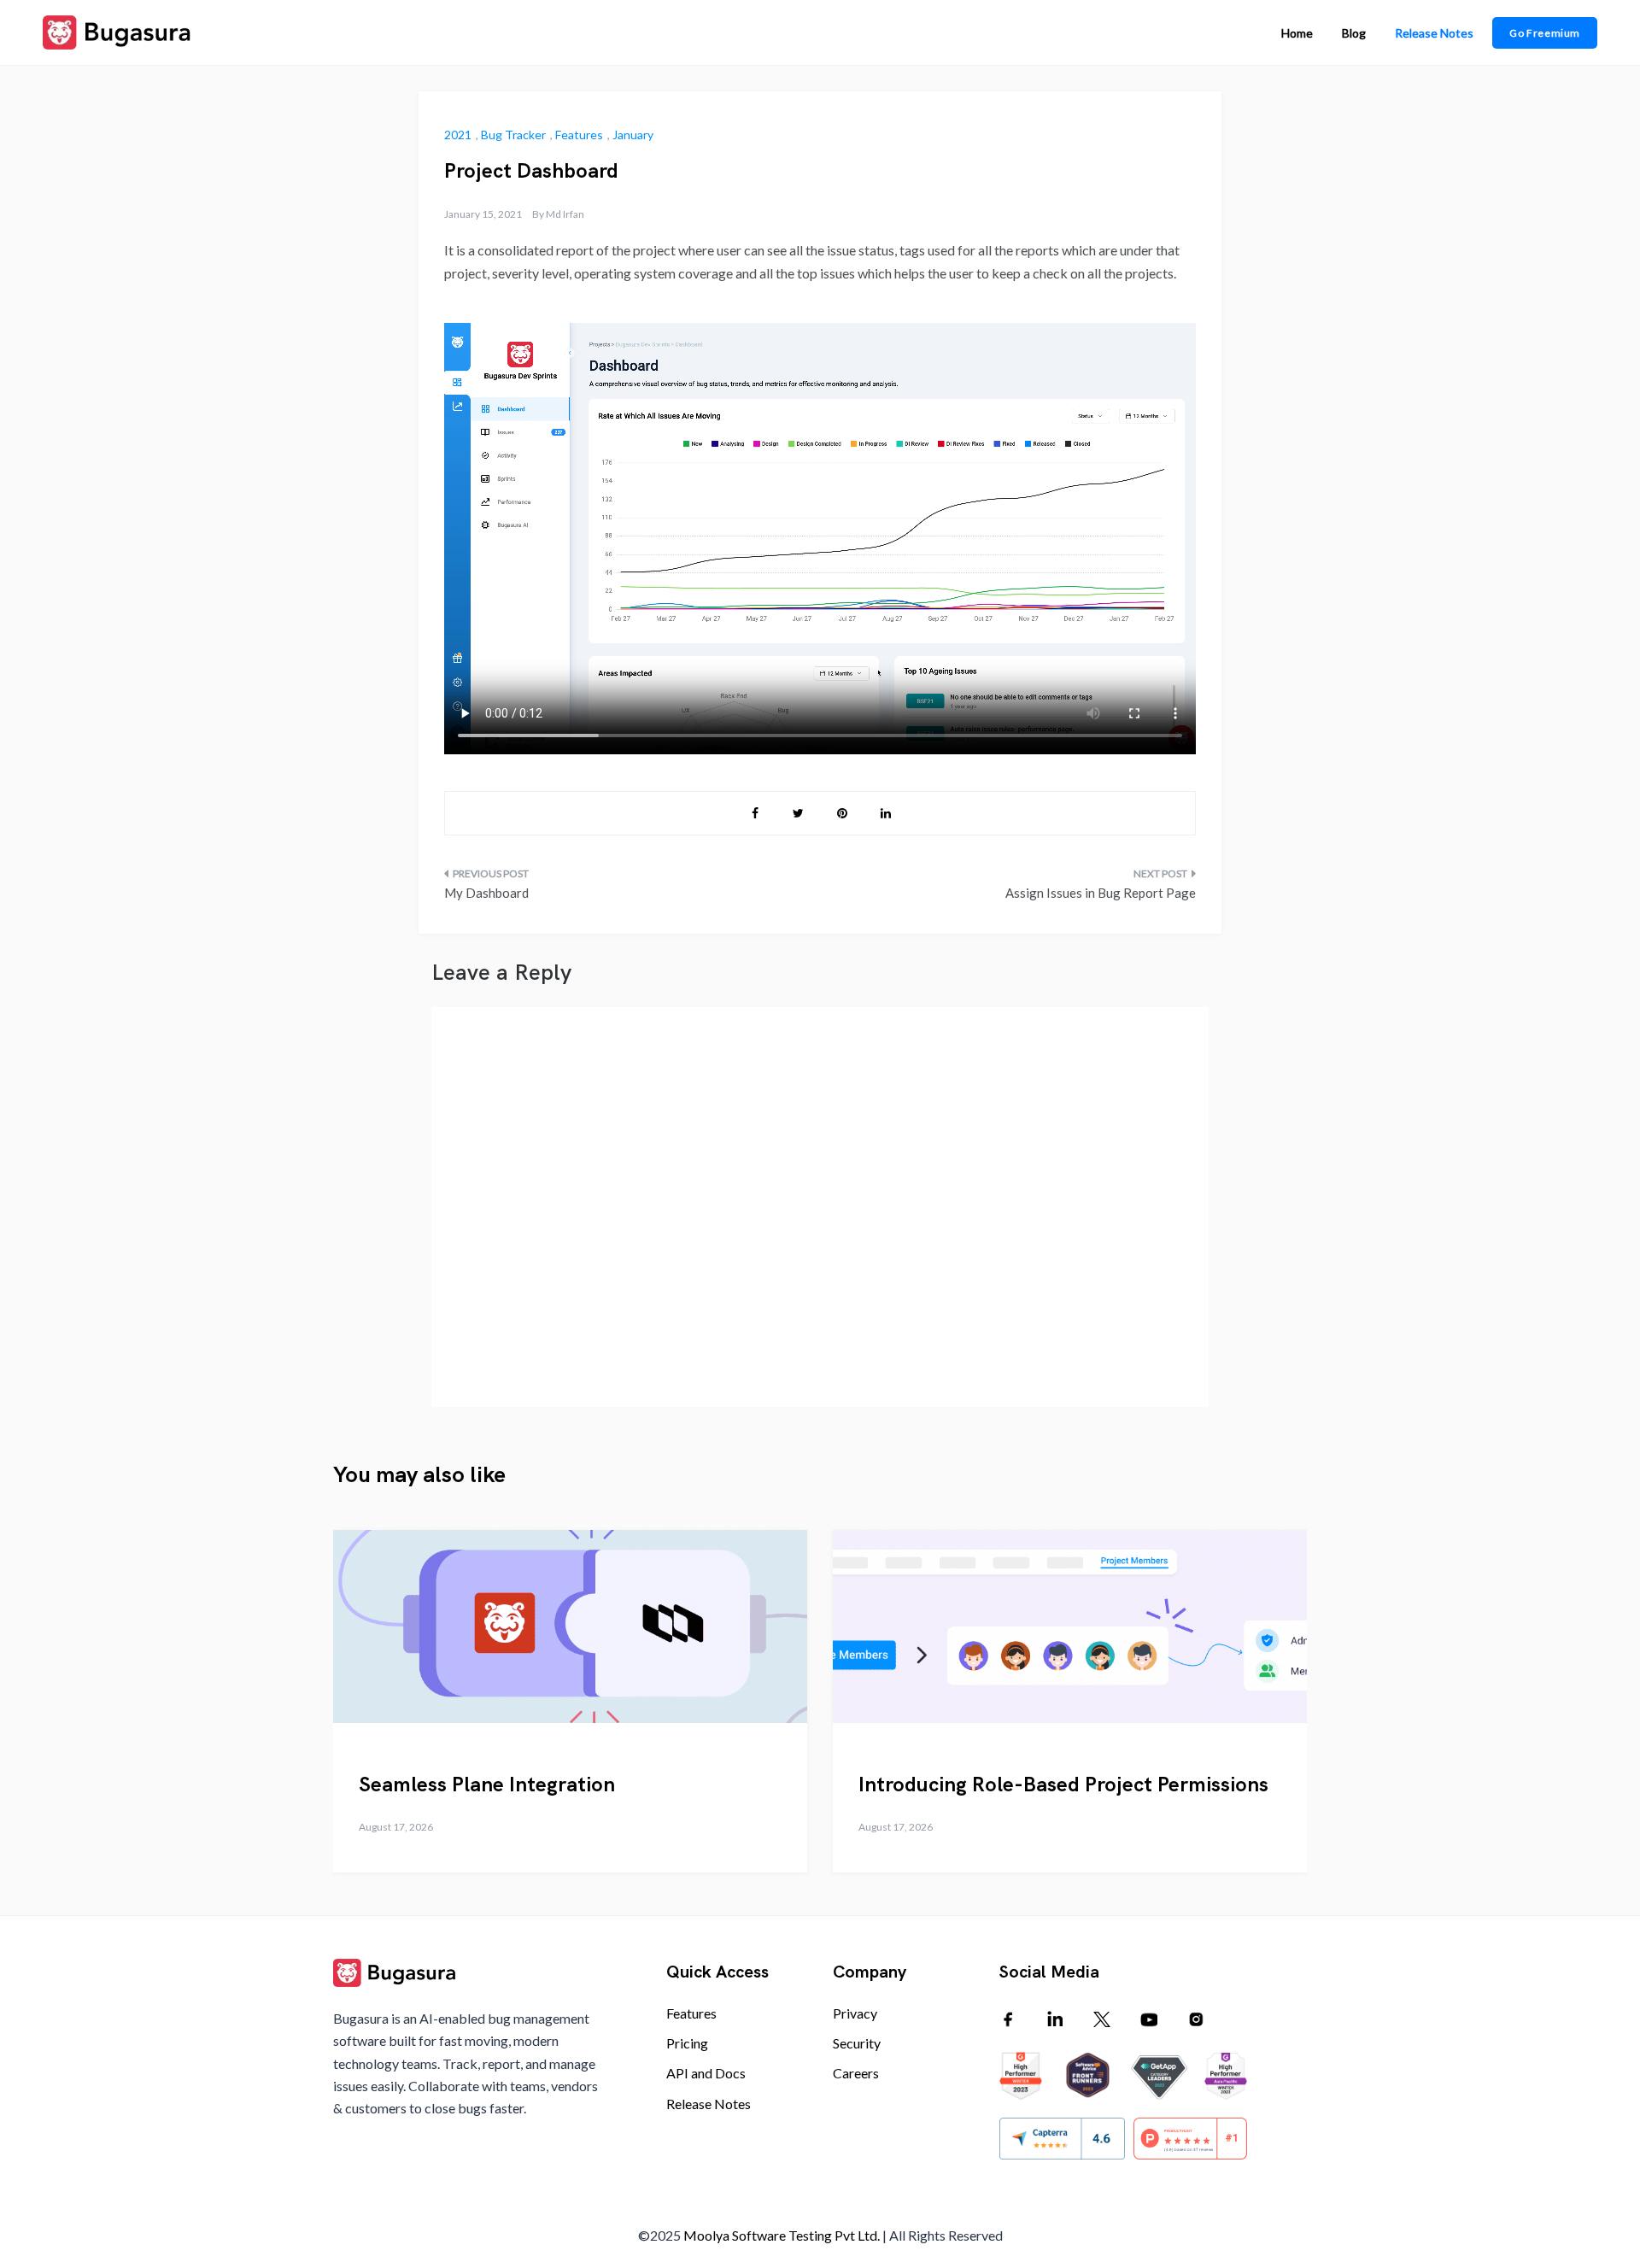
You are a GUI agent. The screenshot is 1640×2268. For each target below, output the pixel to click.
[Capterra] (1062, 2139)
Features (579, 135)
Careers (856, 2073)
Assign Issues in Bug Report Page (1101, 893)
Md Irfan (565, 214)
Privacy (855, 2013)
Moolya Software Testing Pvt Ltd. (782, 2235)
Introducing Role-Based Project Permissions (1063, 1784)
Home (1297, 33)
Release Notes (1434, 33)
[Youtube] (1149, 2019)
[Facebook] (1008, 2019)
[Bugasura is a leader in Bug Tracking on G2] (1153, 2076)
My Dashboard (486, 893)
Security (857, 2043)
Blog (1354, 33)
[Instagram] (1196, 2019)
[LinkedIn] (1055, 2019)
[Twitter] (1102, 2019)
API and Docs (706, 2073)
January (633, 135)
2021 (458, 135)
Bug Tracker (513, 135)
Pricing (687, 2043)
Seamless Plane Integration (487, 1784)
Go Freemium (1545, 33)
